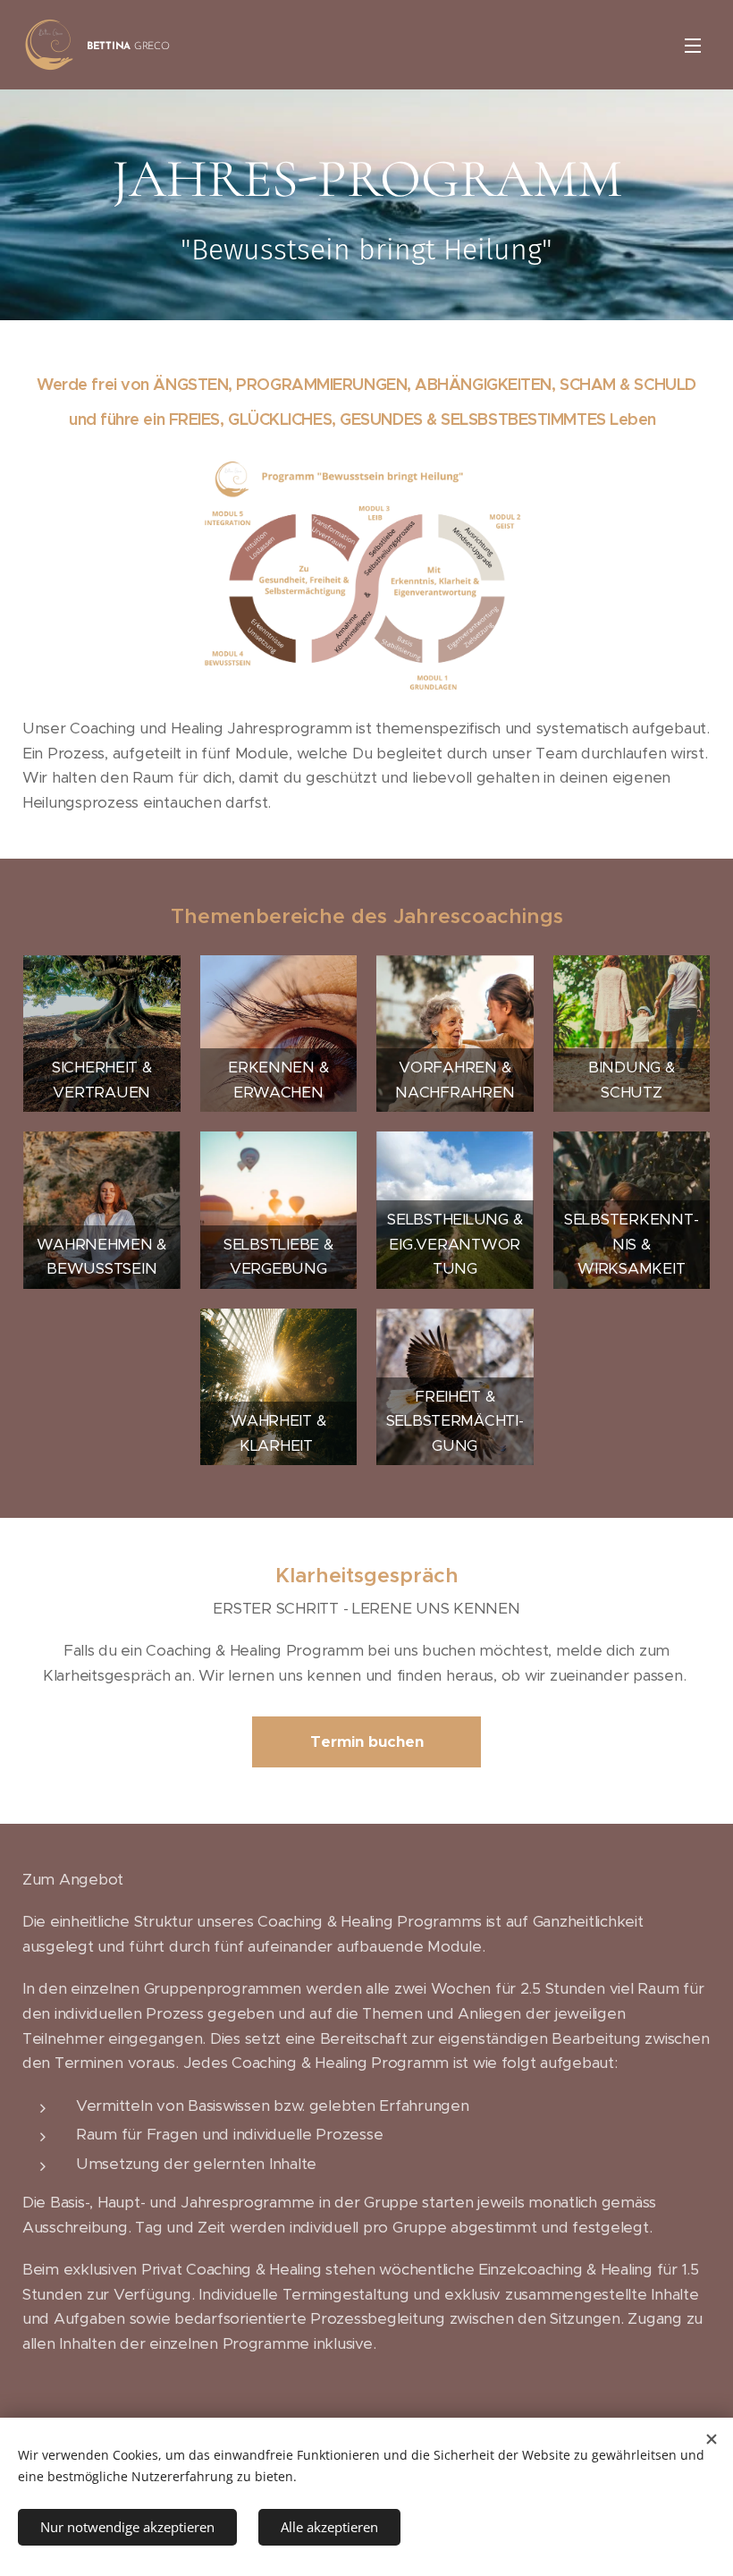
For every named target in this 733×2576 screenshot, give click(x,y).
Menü (693, 45)
